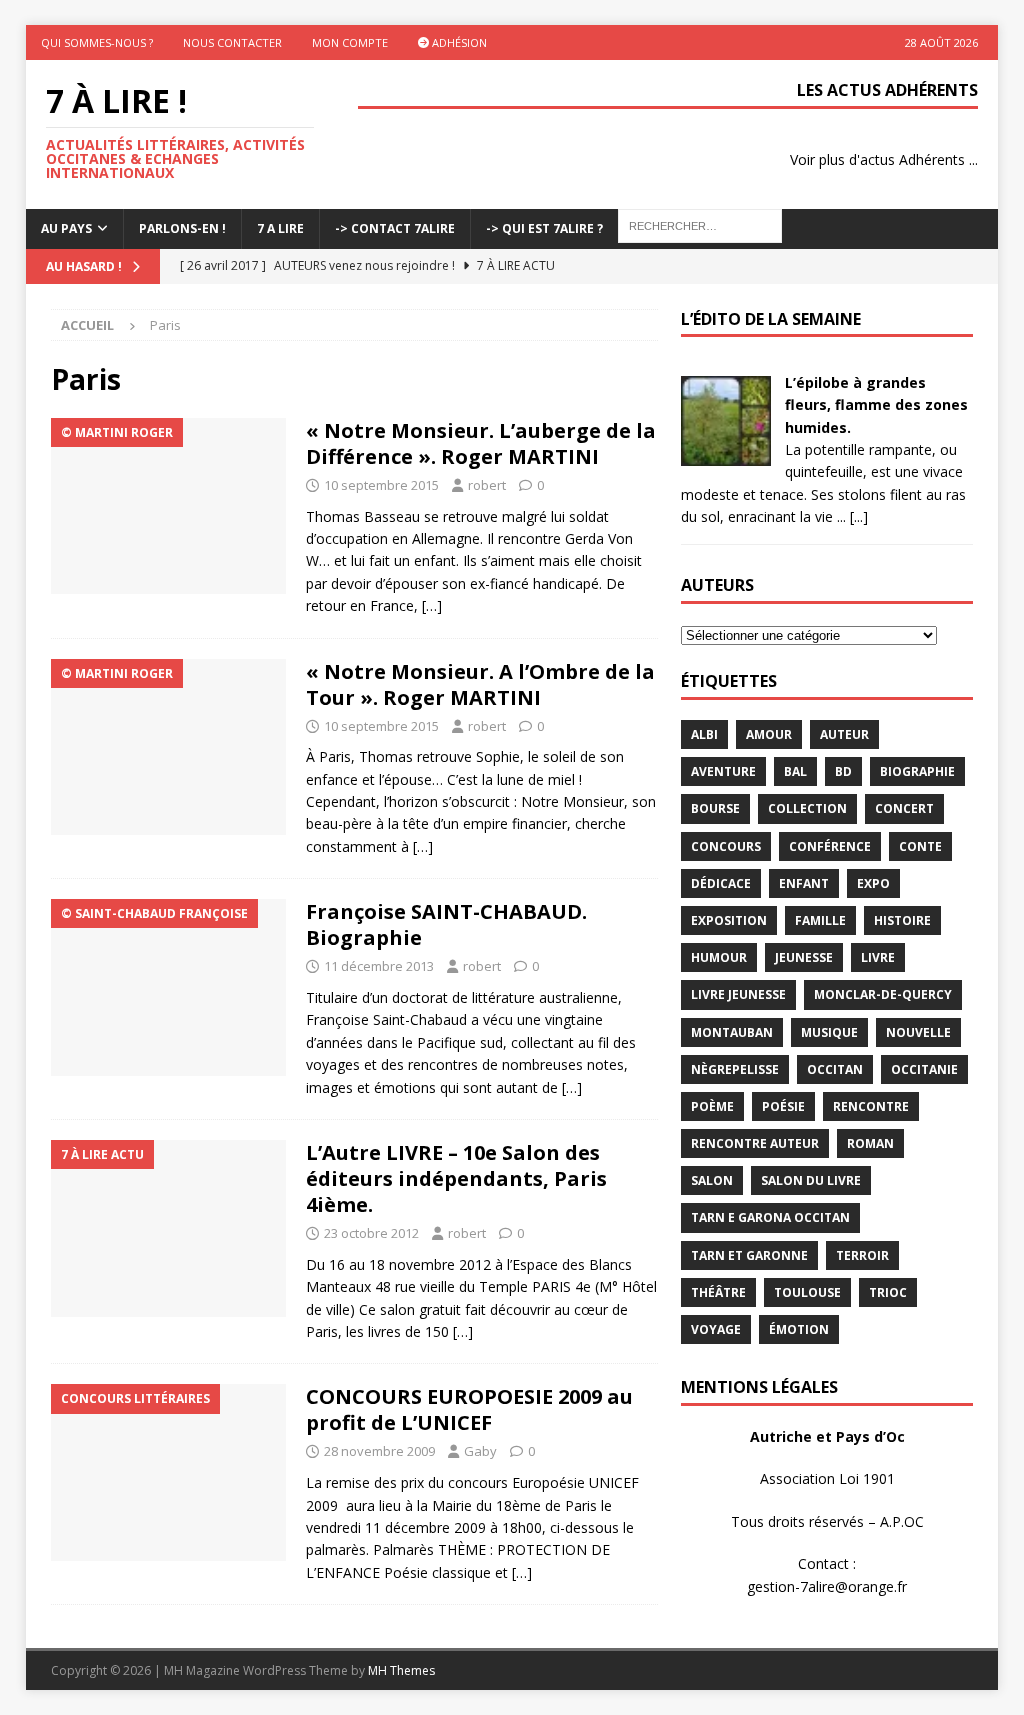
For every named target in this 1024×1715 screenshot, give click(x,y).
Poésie (783, 1106)
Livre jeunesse (738, 994)
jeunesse (804, 957)
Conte (920, 846)
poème (712, 1106)
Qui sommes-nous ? (97, 42)
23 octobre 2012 (371, 1233)
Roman (870, 1143)
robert (487, 485)
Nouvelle (918, 1032)
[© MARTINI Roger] (168, 506)
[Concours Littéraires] (168, 1472)
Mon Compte (350, 42)
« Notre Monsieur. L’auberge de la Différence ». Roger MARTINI (481, 443)
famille (820, 920)
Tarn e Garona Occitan (770, 1217)
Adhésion (458, 42)
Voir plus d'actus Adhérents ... (884, 159)
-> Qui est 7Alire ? (544, 228)
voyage (716, 1329)
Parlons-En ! (182, 228)
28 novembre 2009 (379, 1451)
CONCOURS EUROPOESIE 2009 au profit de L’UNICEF (469, 1409)
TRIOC (888, 1292)
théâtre (718, 1292)
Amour (769, 734)
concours (726, 846)
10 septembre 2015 (381, 485)
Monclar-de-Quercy (883, 994)
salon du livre (811, 1180)
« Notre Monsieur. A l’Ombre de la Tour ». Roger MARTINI (480, 684)
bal (795, 771)
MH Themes (401, 1670)
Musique (829, 1032)
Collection (807, 808)
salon (712, 1180)
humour (719, 957)
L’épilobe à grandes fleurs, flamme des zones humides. (876, 405)
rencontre (871, 1106)
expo (873, 883)
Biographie (917, 771)
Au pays (66, 228)
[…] (432, 605)
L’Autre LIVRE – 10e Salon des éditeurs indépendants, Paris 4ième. (456, 1178)
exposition (729, 920)
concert (904, 808)
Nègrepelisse (735, 1069)
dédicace (721, 883)
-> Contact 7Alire (395, 228)
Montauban (732, 1032)
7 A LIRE (280, 228)
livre (878, 957)
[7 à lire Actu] (168, 1228)
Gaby (480, 1451)
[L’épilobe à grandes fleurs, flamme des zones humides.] (726, 454)
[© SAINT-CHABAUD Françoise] (168, 987)
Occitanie (924, 1069)
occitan (835, 1069)
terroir (862, 1255)
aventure (723, 771)
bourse (715, 808)
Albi (704, 734)
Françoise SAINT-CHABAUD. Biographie (446, 924)
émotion (799, 1329)
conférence (830, 846)
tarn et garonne (749, 1255)
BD (843, 771)
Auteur (844, 734)
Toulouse (807, 1292)
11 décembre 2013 (379, 966)
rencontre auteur (755, 1143)
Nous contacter (232, 42)
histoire (902, 920)
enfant (804, 883)
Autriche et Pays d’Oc (827, 1436)
